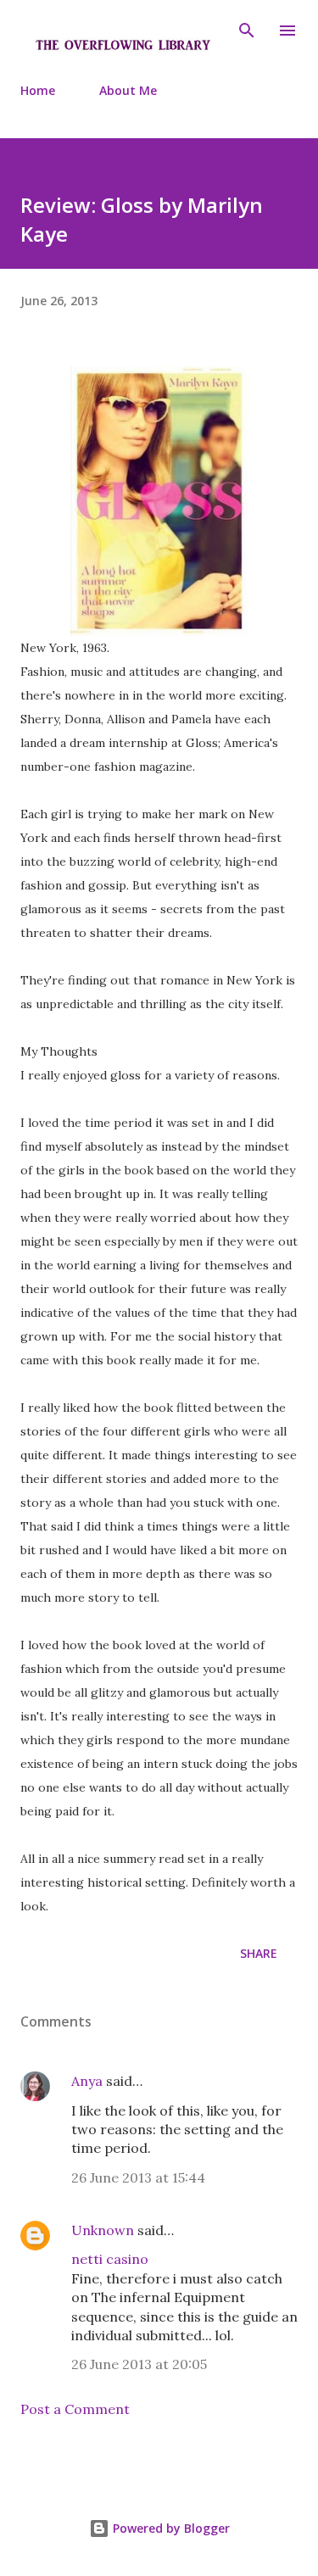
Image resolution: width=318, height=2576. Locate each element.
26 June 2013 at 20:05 (139, 2364)
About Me (128, 90)
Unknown (103, 2230)
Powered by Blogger (170, 2528)
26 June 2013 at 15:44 (138, 2177)
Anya (87, 2081)
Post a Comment (75, 2409)
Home (38, 90)
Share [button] (259, 1953)
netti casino (110, 2259)
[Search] (247, 31)
